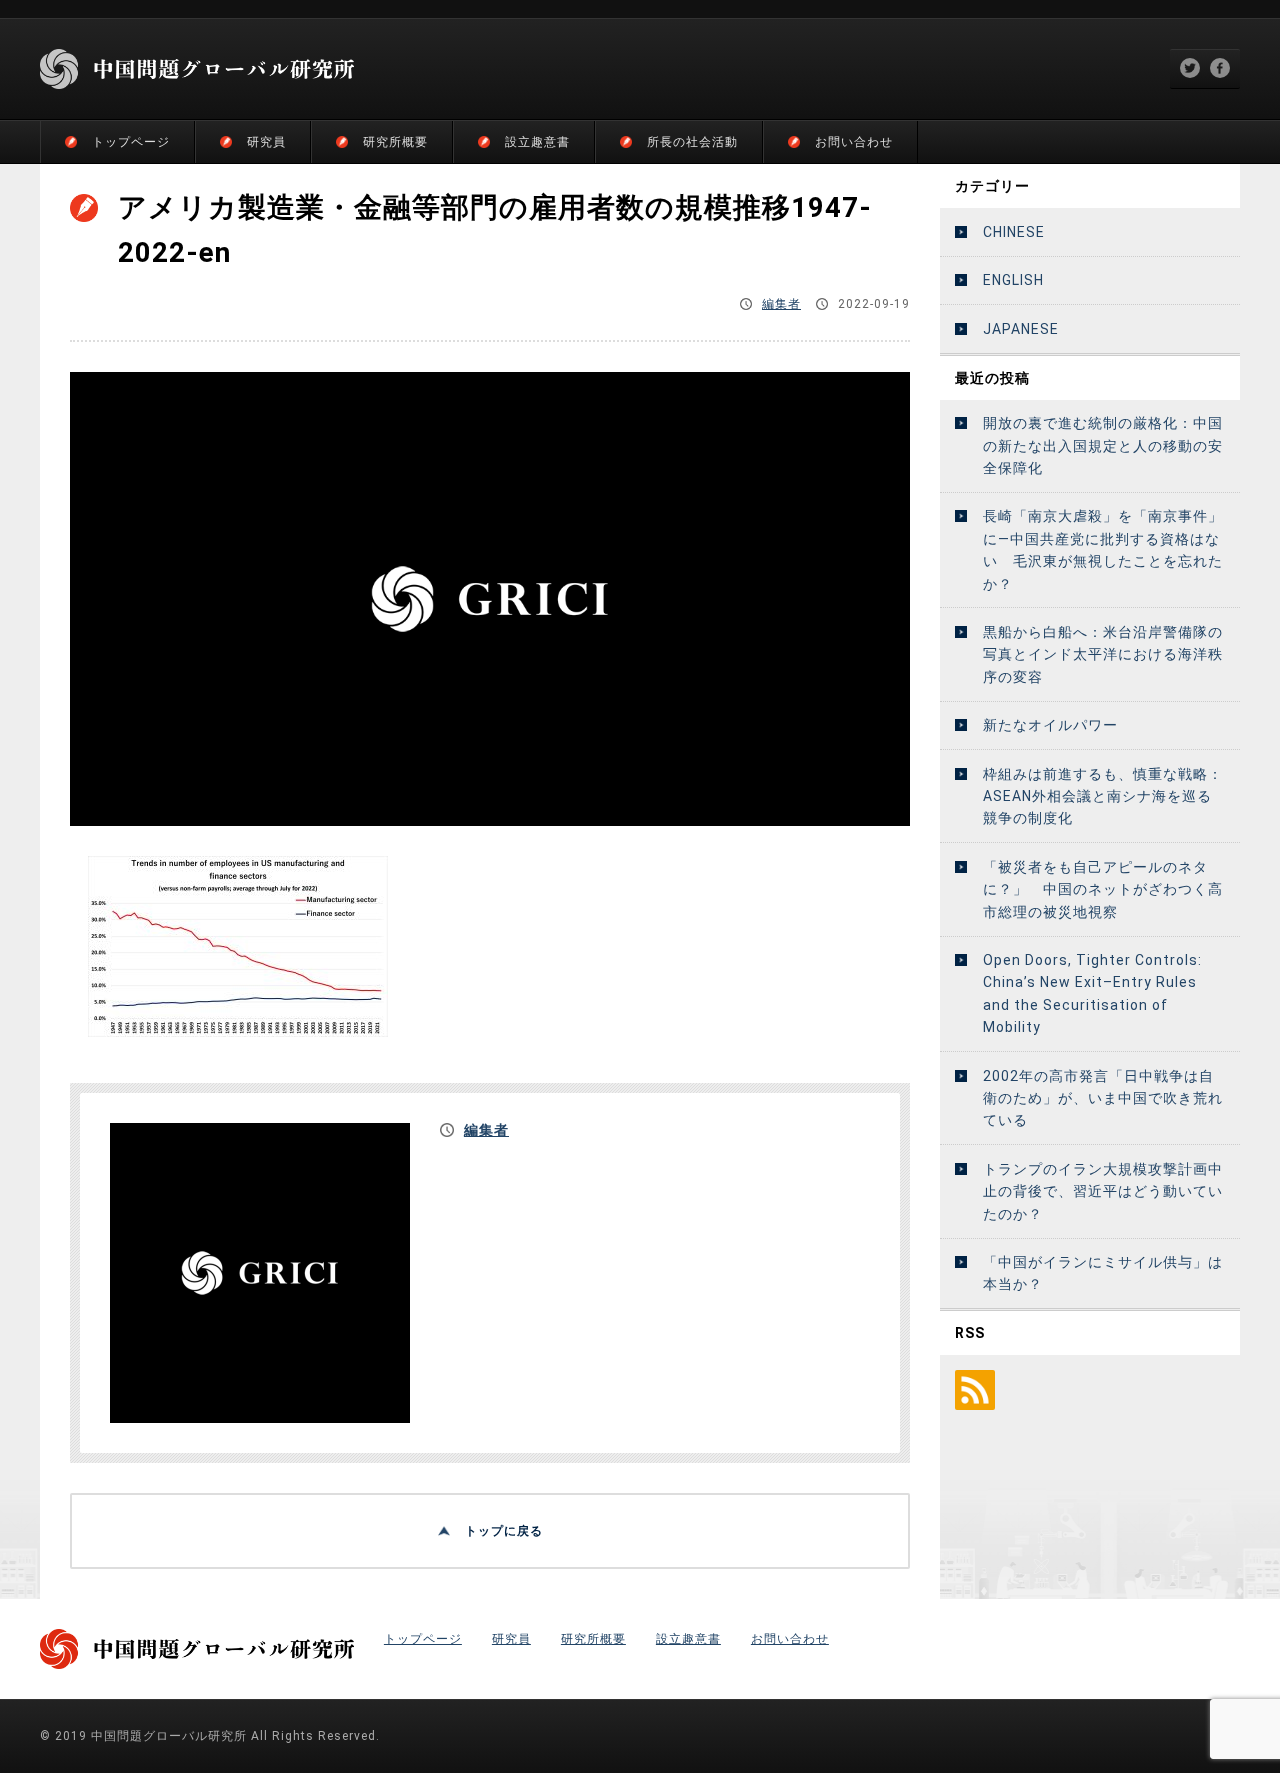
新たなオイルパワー (1050, 725)
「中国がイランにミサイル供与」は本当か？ (1103, 1273)
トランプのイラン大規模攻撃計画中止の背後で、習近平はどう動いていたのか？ (1103, 1191)
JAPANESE (1021, 329)
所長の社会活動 (692, 142)
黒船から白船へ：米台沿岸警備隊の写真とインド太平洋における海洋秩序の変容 (1103, 654)
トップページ (131, 142)
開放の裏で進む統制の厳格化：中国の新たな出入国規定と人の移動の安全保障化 (1103, 445)
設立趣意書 (537, 142)
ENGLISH (1013, 280)
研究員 (266, 142)
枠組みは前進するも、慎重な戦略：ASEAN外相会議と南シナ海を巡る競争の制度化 (1103, 796)
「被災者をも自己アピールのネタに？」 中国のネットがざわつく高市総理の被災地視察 (1103, 889)
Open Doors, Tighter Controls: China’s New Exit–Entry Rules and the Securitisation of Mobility (1092, 993)
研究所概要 (395, 142)
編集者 (781, 304)
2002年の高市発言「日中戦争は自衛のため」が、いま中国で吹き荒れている (1103, 1098)
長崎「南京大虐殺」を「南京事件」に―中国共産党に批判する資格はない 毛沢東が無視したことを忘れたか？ (1103, 549)
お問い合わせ (854, 142)
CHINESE (1014, 232)
